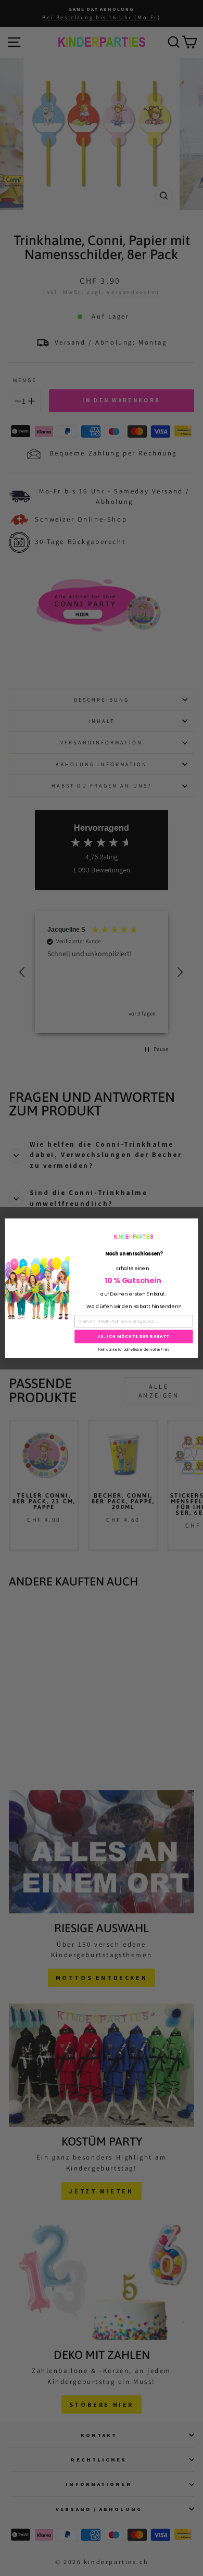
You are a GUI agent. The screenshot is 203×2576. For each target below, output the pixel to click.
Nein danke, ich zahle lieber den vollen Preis (134, 1349)
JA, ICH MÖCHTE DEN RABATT (134, 1336)
